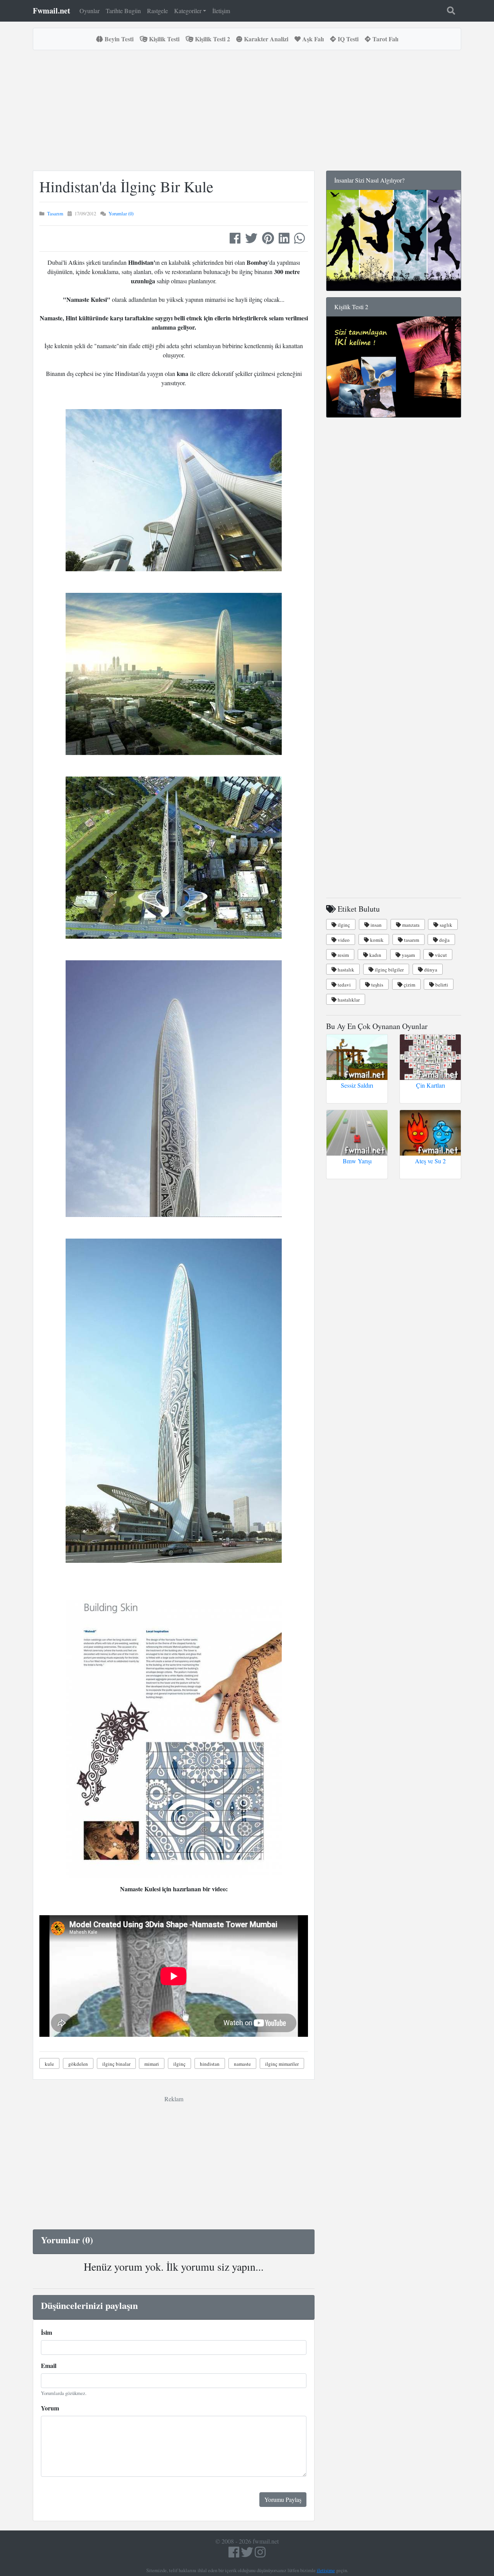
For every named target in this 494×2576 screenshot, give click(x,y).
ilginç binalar (116, 2064)
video (343, 940)
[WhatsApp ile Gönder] (299, 240)
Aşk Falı (312, 39)
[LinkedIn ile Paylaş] (284, 240)
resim (343, 955)
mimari (152, 2064)
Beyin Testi (118, 39)
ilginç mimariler (282, 2064)
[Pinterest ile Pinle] (268, 240)
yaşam (408, 955)
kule (49, 2064)
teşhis (377, 985)
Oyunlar (90, 11)
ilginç (179, 2064)
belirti (441, 985)
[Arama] (451, 11)
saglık (445, 925)
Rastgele (157, 11)
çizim (409, 985)
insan (376, 925)
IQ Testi (347, 39)
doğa (444, 940)
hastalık (345, 970)
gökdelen (78, 2064)
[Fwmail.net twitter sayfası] (248, 2554)
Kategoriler (188, 11)
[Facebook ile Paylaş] (235, 240)
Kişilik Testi (163, 39)
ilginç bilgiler (389, 970)
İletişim (221, 11)
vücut (440, 955)
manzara (410, 925)
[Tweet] (251, 240)
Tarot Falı (385, 39)
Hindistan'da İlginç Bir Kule (126, 186)
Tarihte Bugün (123, 11)
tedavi (344, 985)
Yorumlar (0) (121, 213)
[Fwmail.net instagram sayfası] (260, 2554)
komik (376, 940)
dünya (430, 970)
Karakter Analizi (265, 39)
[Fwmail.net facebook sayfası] (234, 2554)
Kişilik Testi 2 (212, 39)
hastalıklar (348, 1000)
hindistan (210, 2064)
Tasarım (55, 213)
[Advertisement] (174, 110)
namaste (242, 2064)
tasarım (411, 940)
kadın (375, 955)
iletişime (326, 2570)
